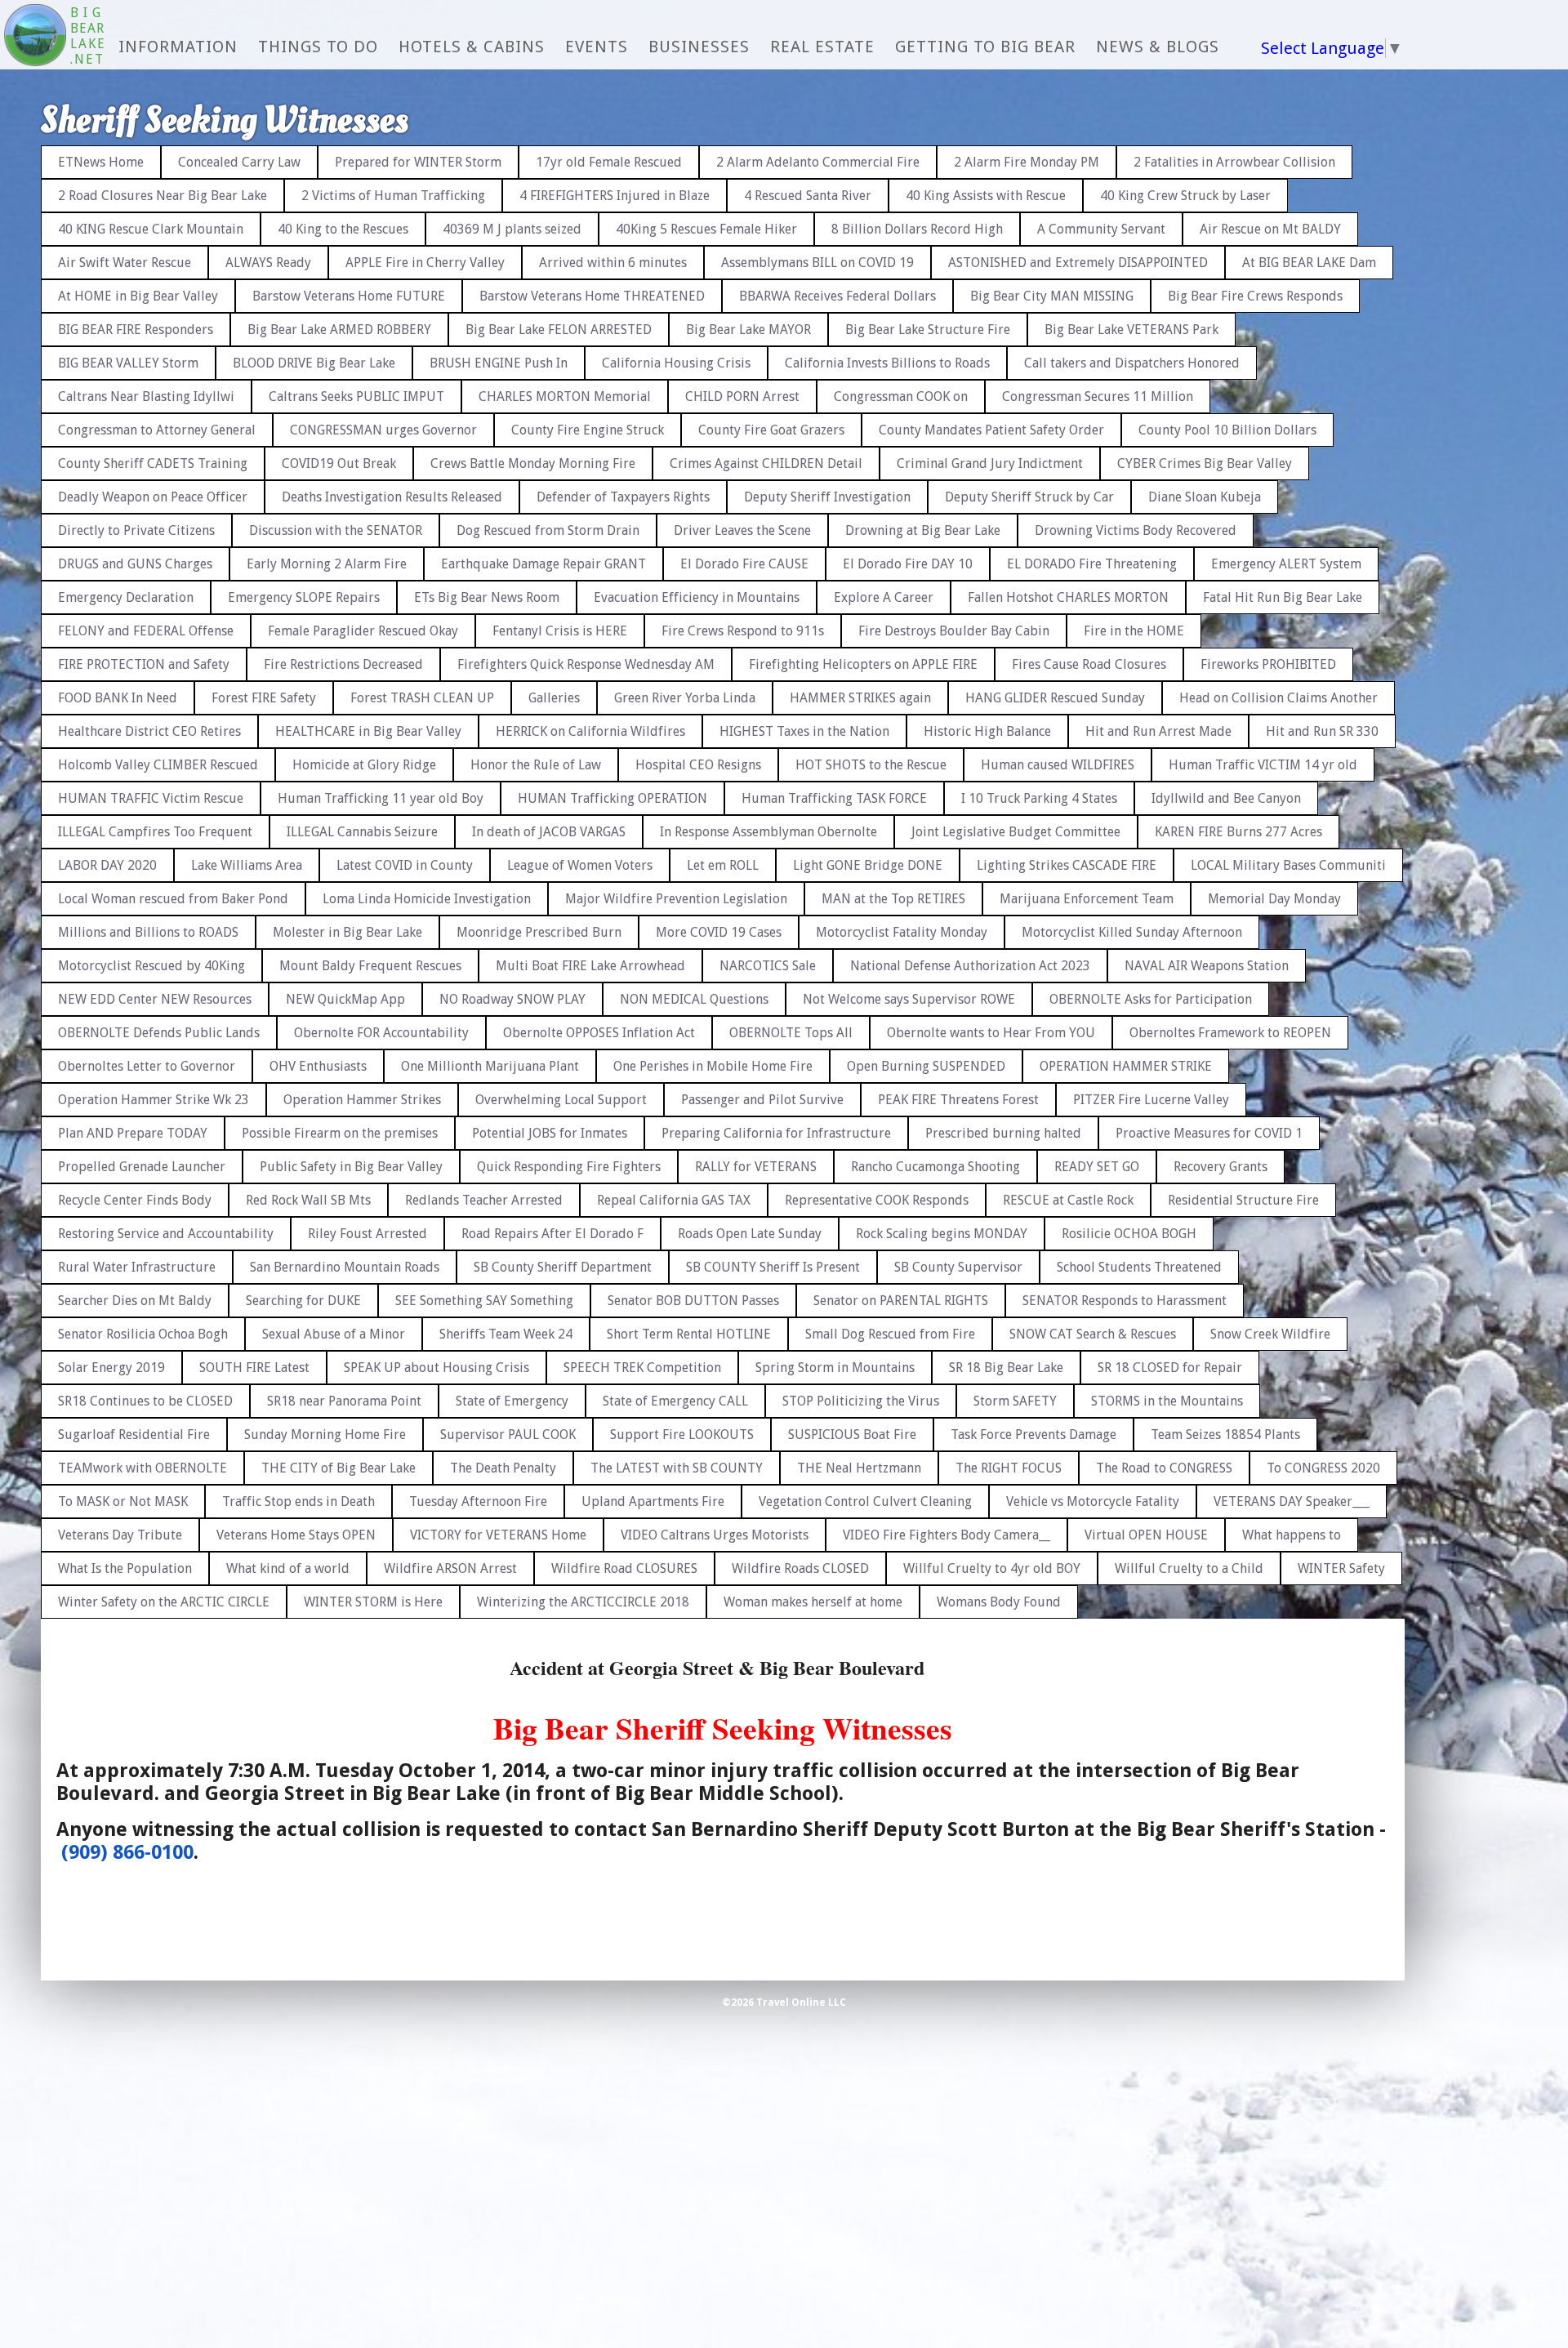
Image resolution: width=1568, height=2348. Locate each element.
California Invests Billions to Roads (887, 363)
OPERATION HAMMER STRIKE (1126, 1066)
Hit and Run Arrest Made (1158, 731)
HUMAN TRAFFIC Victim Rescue (151, 798)
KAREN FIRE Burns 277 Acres (1238, 832)
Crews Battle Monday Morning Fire (533, 463)
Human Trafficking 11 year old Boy (381, 798)
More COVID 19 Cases (719, 932)
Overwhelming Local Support (561, 1100)
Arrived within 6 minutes (613, 263)
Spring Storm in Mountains (835, 1368)
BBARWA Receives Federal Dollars (837, 296)
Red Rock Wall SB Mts (308, 1200)
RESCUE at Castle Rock (1068, 1200)
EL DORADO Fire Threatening (1092, 564)
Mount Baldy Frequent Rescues (370, 966)
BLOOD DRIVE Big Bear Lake (314, 363)
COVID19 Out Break (339, 463)
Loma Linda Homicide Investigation (427, 899)
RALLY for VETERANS (756, 1167)
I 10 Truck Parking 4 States (1039, 798)
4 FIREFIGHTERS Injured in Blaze (615, 196)
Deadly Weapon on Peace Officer (153, 497)
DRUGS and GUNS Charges (135, 564)
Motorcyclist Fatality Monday (902, 932)
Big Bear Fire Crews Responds (1255, 296)
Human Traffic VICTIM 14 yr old (1263, 765)
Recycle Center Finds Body (135, 1200)
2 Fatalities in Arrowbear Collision (1234, 162)
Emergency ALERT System (1286, 564)
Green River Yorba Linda (685, 698)
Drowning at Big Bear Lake (923, 530)
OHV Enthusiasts (318, 1066)
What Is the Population (125, 1568)
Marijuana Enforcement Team (1087, 899)
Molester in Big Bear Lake (347, 932)
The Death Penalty (503, 1468)
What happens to (1292, 1535)
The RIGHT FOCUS (1009, 1468)
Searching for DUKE (303, 1301)
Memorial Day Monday (1274, 899)
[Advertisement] (1499, 376)
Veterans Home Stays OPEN (296, 1535)
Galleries (554, 698)
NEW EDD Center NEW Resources (155, 999)
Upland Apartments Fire (653, 1501)
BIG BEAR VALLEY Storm (128, 363)
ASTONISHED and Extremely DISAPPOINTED (1078, 263)
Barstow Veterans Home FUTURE (349, 296)
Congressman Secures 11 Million (1098, 397)
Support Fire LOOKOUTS (682, 1435)
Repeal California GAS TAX (674, 1200)
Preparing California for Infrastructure (776, 1133)
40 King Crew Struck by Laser (1185, 196)
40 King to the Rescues (343, 229)
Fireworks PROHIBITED (1268, 664)
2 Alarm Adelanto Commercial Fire (818, 162)
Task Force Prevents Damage (1033, 1435)
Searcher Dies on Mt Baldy (135, 1301)
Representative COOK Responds (877, 1200)
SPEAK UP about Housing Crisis (437, 1368)
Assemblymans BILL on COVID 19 (817, 263)
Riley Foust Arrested (367, 1234)
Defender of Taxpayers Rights (623, 497)
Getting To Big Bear (985, 47)
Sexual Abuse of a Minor (334, 1334)
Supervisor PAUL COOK (508, 1435)
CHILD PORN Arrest (742, 397)
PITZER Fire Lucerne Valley (1151, 1100)
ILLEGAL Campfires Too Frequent (155, 832)
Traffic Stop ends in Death (298, 1501)
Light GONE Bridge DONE (868, 865)
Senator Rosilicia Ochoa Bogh (143, 1334)
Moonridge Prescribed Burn (539, 932)
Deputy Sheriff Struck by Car (1029, 497)
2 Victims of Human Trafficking (393, 196)
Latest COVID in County (405, 865)
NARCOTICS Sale (768, 966)
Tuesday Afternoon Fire (478, 1501)
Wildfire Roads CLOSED (800, 1568)
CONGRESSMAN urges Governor (383, 430)
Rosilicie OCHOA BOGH (1129, 1234)
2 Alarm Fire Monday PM (1027, 162)
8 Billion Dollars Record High (917, 229)
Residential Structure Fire (1243, 1200)
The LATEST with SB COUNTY (677, 1468)
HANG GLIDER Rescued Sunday (1055, 698)
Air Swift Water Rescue (125, 263)
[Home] (35, 37)
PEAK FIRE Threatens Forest (958, 1100)
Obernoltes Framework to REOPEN (1230, 1033)
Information (178, 47)
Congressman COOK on (901, 397)
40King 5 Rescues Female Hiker (706, 229)
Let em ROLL (723, 865)
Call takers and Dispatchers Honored (1132, 363)
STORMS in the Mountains (1167, 1401)
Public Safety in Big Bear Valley (351, 1167)
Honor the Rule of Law (536, 765)
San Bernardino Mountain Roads (345, 1267)
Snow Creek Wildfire (1270, 1334)
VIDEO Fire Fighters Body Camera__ (947, 1535)
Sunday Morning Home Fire (325, 1435)
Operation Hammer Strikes (362, 1100)
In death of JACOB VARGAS (549, 832)
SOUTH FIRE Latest (254, 1368)
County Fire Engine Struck (588, 430)
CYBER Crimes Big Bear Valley (1205, 463)
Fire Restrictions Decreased (343, 664)
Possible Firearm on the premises (340, 1133)
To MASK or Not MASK (123, 1501)
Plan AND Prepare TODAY (133, 1133)
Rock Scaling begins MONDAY (942, 1234)
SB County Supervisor (958, 1267)
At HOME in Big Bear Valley (138, 296)
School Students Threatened (1139, 1267)
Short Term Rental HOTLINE (689, 1334)
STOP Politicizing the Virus (861, 1401)
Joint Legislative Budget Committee (1016, 832)
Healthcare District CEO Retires (149, 731)
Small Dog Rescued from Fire (890, 1334)
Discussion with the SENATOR (336, 530)
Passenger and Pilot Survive (762, 1100)
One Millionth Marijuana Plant (490, 1066)
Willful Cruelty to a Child (1189, 1568)
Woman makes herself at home (813, 1602)
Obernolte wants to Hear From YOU (991, 1033)
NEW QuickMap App (345, 999)
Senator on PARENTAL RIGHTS (901, 1301)
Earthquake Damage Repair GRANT (543, 564)
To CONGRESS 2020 (1323, 1468)
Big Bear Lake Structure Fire (928, 330)
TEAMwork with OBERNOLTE (143, 1468)
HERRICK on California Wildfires (590, 731)
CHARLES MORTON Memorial (565, 397)
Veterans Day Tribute (120, 1535)
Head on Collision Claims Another (1278, 698)
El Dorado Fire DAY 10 (908, 564)
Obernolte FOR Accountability (381, 1033)
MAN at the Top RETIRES (893, 899)
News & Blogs (1158, 47)
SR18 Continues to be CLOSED (145, 1401)
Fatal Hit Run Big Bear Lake (1283, 597)
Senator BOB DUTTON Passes (693, 1301)
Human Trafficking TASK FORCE (834, 798)
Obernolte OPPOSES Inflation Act (599, 1033)
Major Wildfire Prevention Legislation (676, 899)
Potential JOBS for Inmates (550, 1133)
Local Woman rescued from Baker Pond (173, 899)
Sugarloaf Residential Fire (134, 1435)
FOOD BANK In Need (118, 698)
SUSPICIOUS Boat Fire (852, 1435)
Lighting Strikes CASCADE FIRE (1067, 865)
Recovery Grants (1221, 1167)
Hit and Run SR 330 (1322, 731)
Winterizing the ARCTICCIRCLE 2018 (583, 1602)
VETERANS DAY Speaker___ (1292, 1501)
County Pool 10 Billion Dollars (1227, 430)
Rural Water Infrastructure (137, 1267)
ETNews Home (101, 162)
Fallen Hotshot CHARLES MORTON (1068, 597)
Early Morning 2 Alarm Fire (327, 564)
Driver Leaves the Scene (742, 530)
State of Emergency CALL (675, 1401)
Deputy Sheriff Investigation (827, 497)
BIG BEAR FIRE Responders (136, 330)
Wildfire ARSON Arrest (450, 1568)
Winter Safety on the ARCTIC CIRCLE (164, 1602)
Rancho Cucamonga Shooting (935, 1167)
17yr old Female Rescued (609, 162)
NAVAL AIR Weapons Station (1207, 966)
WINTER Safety (1341, 1568)
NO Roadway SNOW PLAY (512, 999)
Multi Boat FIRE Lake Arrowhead (590, 966)
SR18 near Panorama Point (344, 1401)
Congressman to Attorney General (157, 430)
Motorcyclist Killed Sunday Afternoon (1132, 932)
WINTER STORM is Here (373, 1602)
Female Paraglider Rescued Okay (363, 631)
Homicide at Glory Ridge (364, 765)
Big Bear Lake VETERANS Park (1131, 330)
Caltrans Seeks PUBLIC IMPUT (356, 397)
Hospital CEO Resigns (698, 765)
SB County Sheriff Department (563, 1267)
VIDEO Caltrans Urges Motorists (715, 1535)
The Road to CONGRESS (1164, 1468)
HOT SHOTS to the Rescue (871, 765)
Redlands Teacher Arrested (484, 1200)
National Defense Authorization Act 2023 (970, 966)
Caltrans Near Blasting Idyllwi (146, 397)
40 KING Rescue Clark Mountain (151, 229)
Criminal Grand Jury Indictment (990, 463)
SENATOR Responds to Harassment (1125, 1301)
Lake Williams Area (247, 865)
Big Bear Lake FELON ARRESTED (559, 330)
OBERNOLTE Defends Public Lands (159, 1033)
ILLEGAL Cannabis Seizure (362, 832)
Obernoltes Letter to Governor (147, 1066)
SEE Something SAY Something (484, 1301)
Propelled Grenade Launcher (142, 1167)
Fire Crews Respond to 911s (743, 631)
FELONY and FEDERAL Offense (146, 631)
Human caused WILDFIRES (1058, 765)
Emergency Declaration (126, 597)
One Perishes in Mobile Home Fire (713, 1066)
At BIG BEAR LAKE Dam (1309, 263)
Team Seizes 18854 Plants (1225, 1435)
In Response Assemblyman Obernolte (768, 832)
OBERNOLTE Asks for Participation (1151, 999)
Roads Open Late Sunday (750, 1234)
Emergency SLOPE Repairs (304, 597)
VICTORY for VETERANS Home (498, 1535)
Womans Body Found (999, 1602)
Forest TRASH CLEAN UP (422, 698)
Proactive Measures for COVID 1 (1209, 1133)
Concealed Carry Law (239, 162)
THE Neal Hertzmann (859, 1468)
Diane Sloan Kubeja (1205, 497)
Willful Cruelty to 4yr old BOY (992, 1568)
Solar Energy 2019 (111, 1368)
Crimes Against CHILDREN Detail (766, 463)
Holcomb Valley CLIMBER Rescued (158, 765)
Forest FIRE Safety (264, 698)
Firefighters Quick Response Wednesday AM (586, 664)
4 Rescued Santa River (808, 196)
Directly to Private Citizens (136, 530)
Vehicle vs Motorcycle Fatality (1093, 1501)
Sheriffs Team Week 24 (506, 1334)
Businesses (699, 47)
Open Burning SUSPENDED (926, 1066)
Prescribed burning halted (1003, 1133)
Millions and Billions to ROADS (148, 932)
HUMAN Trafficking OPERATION (612, 798)
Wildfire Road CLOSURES (624, 1568)
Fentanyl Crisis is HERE (560, 631)
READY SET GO (1097, 1167)
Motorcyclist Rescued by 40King (151, 966)
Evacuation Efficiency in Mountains (697, 597)
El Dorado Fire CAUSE (744, 564)
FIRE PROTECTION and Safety (144, 664)
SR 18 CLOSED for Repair (1170, 1368)
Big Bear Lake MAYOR (748, 330)
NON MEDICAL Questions (694, 999)
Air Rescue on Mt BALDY (1270, 229)
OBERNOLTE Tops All (791, 1033)
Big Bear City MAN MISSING (1052, 296)
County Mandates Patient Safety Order (991, 430)
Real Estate (822, 47)
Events (597, 47)
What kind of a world (288, 1568)
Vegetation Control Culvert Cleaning (865, 1501)
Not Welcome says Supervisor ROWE (909, 999)
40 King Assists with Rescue (986, 196)
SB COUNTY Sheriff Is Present (773, 1267)
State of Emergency (512, 1401)
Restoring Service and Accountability (166, 1234)
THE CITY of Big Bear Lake (339, 1468)
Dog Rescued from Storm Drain (548, 530)
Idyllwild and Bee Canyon (1226, 798)
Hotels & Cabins (472, 47)
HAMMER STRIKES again (860, 698)
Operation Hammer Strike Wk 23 (154, 1100)
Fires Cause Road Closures (1089, 664)
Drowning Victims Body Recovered (1136, 530)
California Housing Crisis (676, 363)
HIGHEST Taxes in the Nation (804, 731)
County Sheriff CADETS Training (153, 463)
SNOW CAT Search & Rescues (1093, 1334)
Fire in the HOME (1134, 631)
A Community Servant (1101, 229)
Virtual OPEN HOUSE (1146, 1535)
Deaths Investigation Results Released (392, 497)
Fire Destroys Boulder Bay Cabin (954, 631)
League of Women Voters (580, 865)
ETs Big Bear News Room (487, 597)
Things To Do (318, 47)
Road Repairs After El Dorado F (552, 1234)
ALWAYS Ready (268, 263)
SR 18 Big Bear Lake (1006, 1368)
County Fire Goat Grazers (771, 430)
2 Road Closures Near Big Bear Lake (163, 196)
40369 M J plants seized (512, 229)
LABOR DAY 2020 (107, 865)
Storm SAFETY (1015, 1401)
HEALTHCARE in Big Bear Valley (368, 731)
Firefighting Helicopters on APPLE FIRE (863, 664)
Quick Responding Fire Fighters (569, 1167)
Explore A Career (884, 597)
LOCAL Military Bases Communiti (1288, 865)
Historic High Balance (987, 731)
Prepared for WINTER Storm (418, 162)
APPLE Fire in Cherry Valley (425, 263)
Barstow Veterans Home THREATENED (592, 296)
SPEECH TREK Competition (642, 1368)
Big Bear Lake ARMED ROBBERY (339, 330)
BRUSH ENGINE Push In (499, 363)
